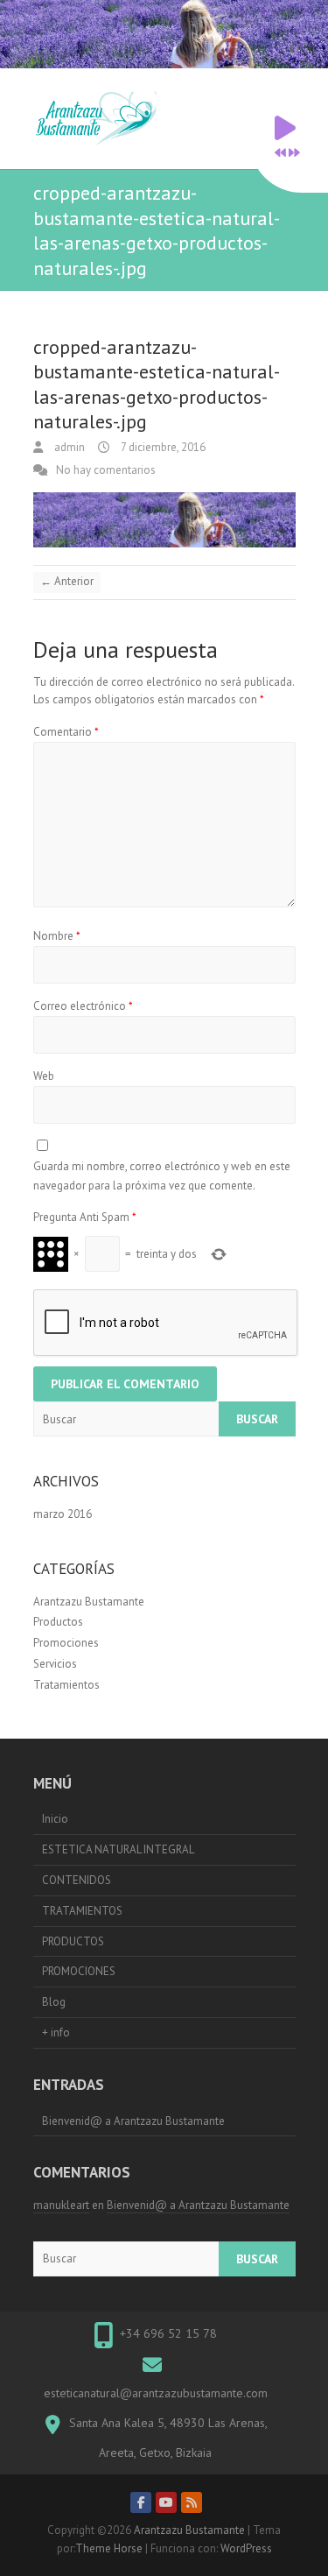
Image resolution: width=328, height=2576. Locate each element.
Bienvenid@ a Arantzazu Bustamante (133, 2121)
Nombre (57, 936)
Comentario (66, 732)
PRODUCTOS (73, 1941)
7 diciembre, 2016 (162, 447)
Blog (54, 2002)
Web (44, 1076)
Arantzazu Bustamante (89, 1602)
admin (68, 447)
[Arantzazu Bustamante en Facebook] (141, 2502)
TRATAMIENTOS (82, 1911)
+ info (56, 2033)
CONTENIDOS (77, 1880)
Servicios (55, 1664)
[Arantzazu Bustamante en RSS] (192, 2502)
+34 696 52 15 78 (168, 2333)
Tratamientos (66, 1685)
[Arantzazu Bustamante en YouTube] (166, 2502)
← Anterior (67, 581)
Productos (58, 1622)
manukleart (61, 2205)
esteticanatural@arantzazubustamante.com (156, 2393)
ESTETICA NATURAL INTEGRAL (118, 1849)
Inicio (55, 1819)
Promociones (66, 1643)
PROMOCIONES (79, 1971)
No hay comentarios (106, 470)
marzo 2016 (63, 1514)
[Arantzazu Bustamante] (100, 119)
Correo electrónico (83, 1006)
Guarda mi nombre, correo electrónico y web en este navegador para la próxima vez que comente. (162, 1176)
